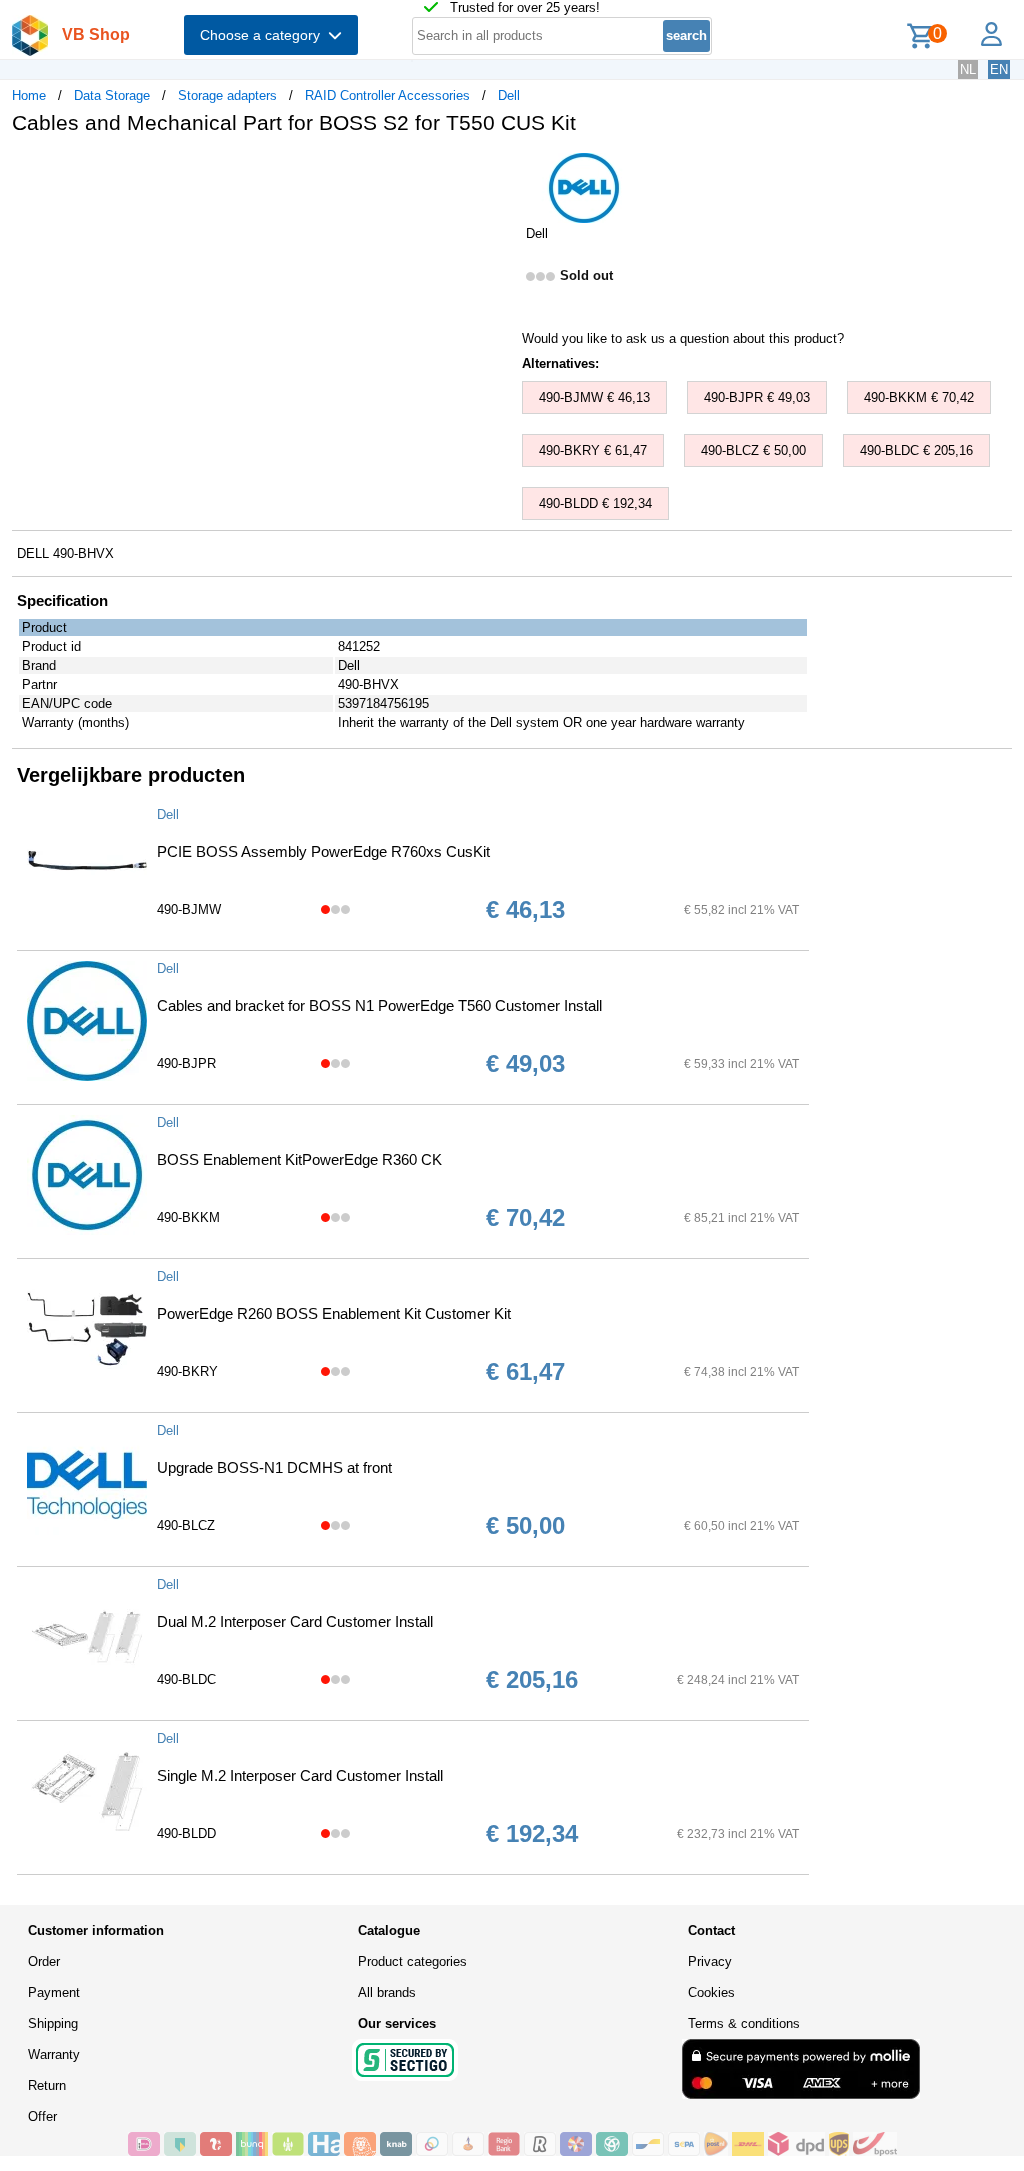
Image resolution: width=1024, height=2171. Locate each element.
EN (999, 69)
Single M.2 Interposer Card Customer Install (300, 1775)
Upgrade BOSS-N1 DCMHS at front (274, 1467)
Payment (54, 1992)
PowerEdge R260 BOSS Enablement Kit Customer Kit (334, 1313)
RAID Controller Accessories (387, 95)
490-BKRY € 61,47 (593, 450)
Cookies (711, 1992)
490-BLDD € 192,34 (595, 503)
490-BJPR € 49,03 (757, 397)
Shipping (53, 2023)
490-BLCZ (186, 1525)
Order (44, 1961)
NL (968, 69)
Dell (509, 95)
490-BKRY (187, 1371)
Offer (42, 2116)
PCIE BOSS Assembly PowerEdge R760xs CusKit (323, 851)
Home (29, 95)
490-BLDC (186, 1679)
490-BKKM (188, 1217)
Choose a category (264, 35)
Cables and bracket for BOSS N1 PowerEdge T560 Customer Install (379, 1005)
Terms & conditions (744, 2023)
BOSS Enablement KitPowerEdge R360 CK (299, 1159)
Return (47, 2085)
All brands (387, 1992)
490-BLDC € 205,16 (916, 450)
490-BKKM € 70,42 (919, 397)
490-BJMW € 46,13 (594, 397)
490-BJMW (189, 909)
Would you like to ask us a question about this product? (683, 338)
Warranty (54, 2054)
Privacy (710, 1961)
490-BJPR (186, 1063)
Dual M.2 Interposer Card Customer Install (295, 1621)
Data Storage (112, 95)
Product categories (412, 1961)
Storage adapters (227, 95)
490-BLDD (186, 1833)
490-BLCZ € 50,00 (753, 450)
